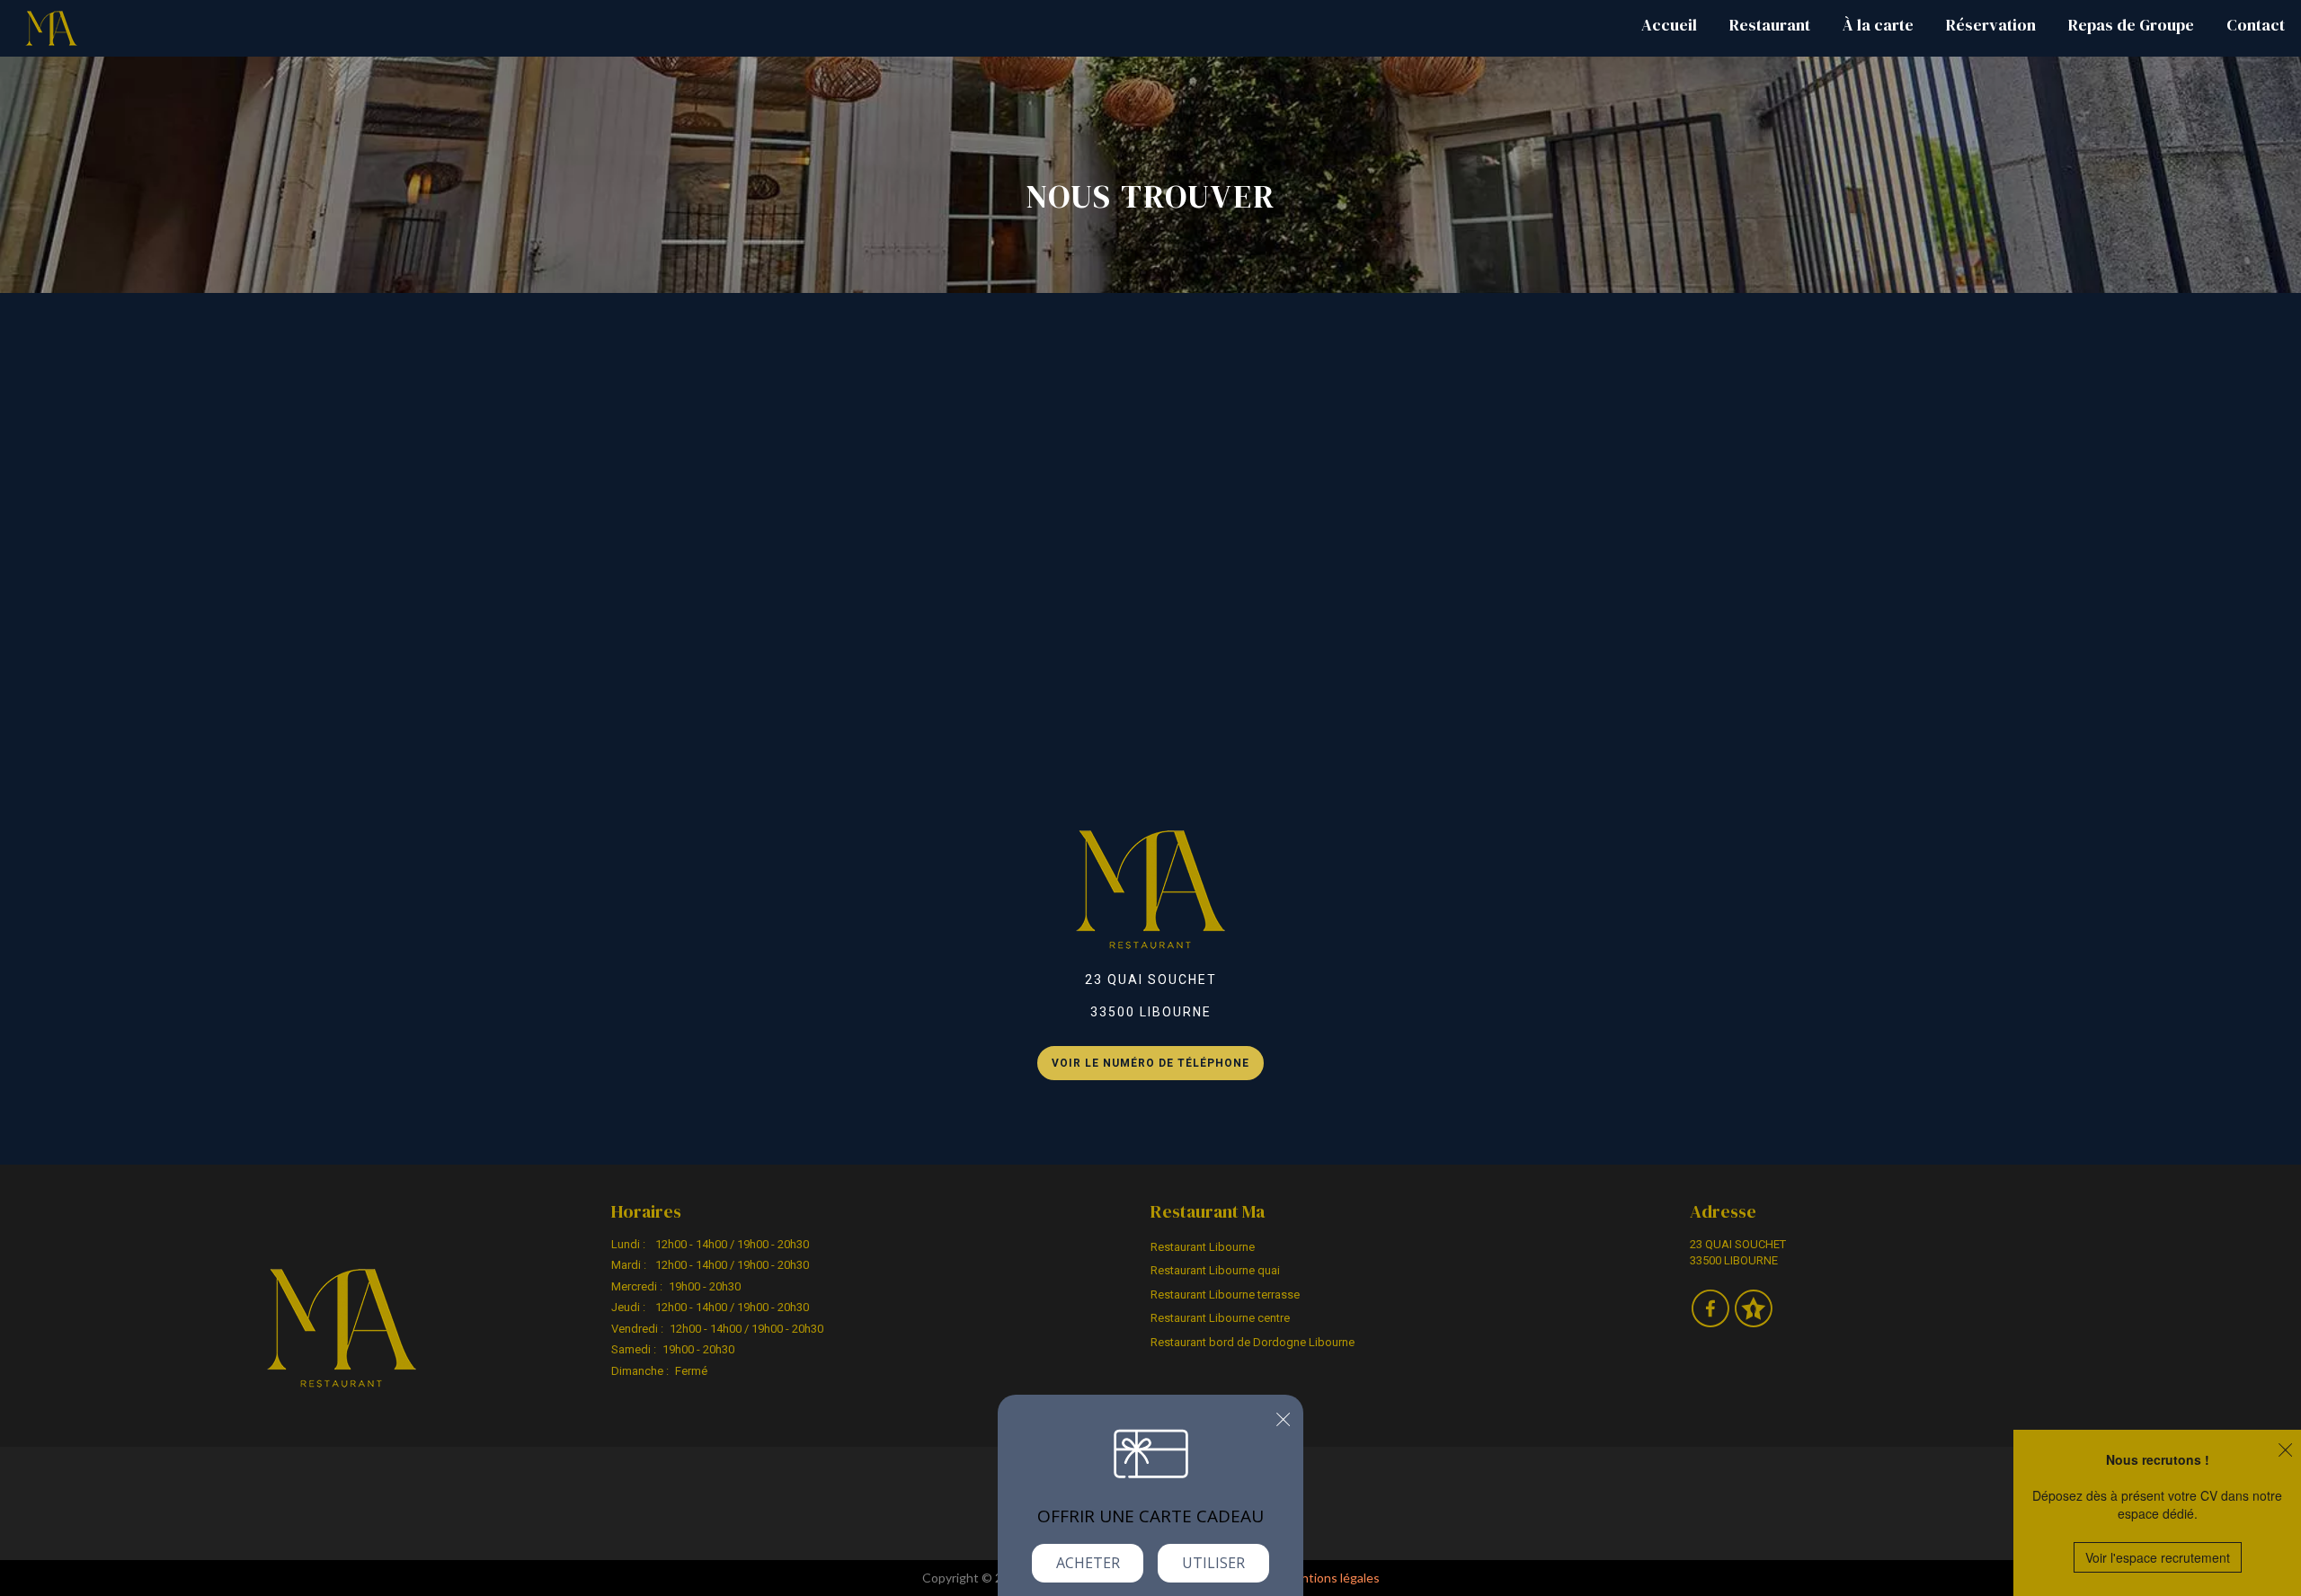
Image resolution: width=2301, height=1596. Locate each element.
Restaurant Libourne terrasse (1225, 1295)
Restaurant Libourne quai (1215, 1270)
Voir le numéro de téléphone (1150, 1063)
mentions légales (1332, 1578)
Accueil (1669, 25)
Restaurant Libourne (1203, 1247)
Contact (2256, 25)
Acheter (1088, 1563)
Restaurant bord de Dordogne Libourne (1253, 1342)
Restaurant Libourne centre (1220, 1318)
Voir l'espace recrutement (2158, 1557)
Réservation (1991, 25)
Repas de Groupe (2131, 25)
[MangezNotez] (1753, 1321)
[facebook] (1711, 1321)
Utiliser (1213, 1563)
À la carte (1878, 25)
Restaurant (1770, 25)
